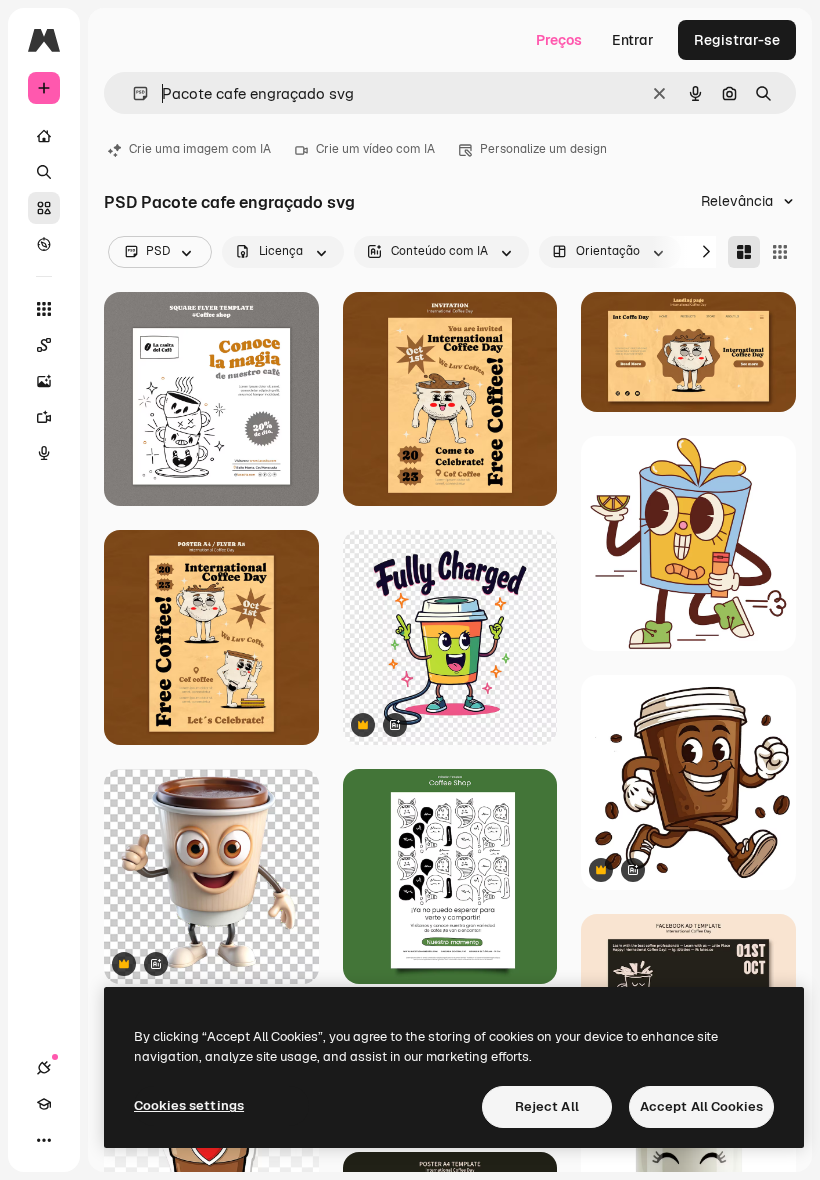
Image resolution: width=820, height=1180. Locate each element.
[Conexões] (44, 1068)
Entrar (633, 40)
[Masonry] (744, 252)
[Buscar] (44, 172)
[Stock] (44, 208)
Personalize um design (543, 149)
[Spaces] (44, 345)
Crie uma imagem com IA (200, 149)
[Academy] (44, 1104)
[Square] (780, 252)
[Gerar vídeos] (44, 417)
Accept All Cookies (701, 1106)
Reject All (547, 1106)
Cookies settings (189, 1105)
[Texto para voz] (44, 453)
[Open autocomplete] (132, 93)
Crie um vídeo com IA (375, 149)
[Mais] (44, 1140)
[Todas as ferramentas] (44, 309)
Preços (559, 40)
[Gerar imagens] (44, 381)
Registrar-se (737, 40)
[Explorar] (44, 244)
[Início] (44, 136)
